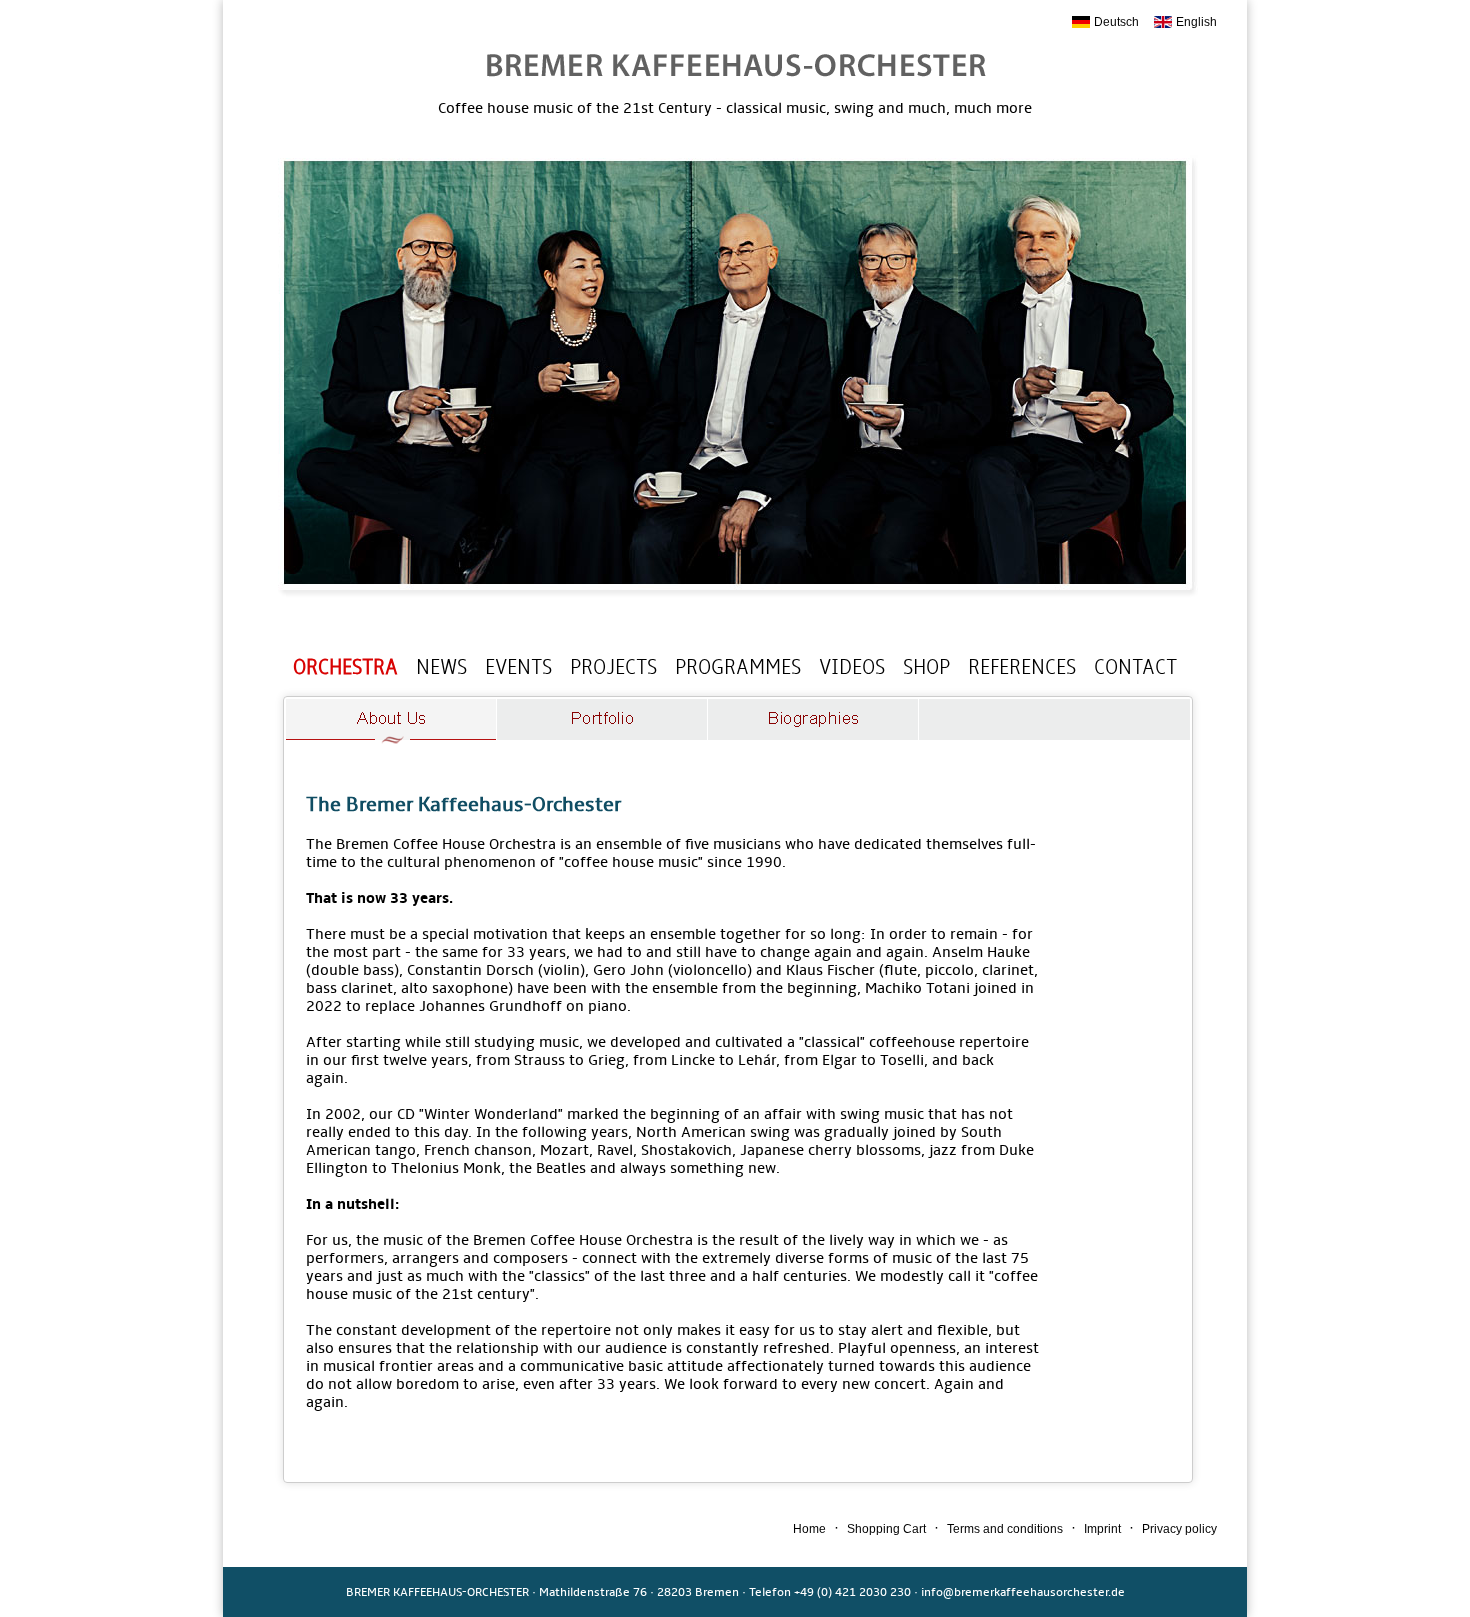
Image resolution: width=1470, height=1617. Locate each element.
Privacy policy (1179, 1529)
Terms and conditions (1005, 1529)
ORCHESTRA (345, 667)
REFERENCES (1022, 667)
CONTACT (1135, 667)
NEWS (441, 667)
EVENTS (518, 667)
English (1196, 22)
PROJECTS (613, 667)
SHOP (926, 667)
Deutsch (1116, 22)
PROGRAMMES (738, 667)
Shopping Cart (886, 1529)
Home (809, 1529)
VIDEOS (852, 667)
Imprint (1102, 1529)
